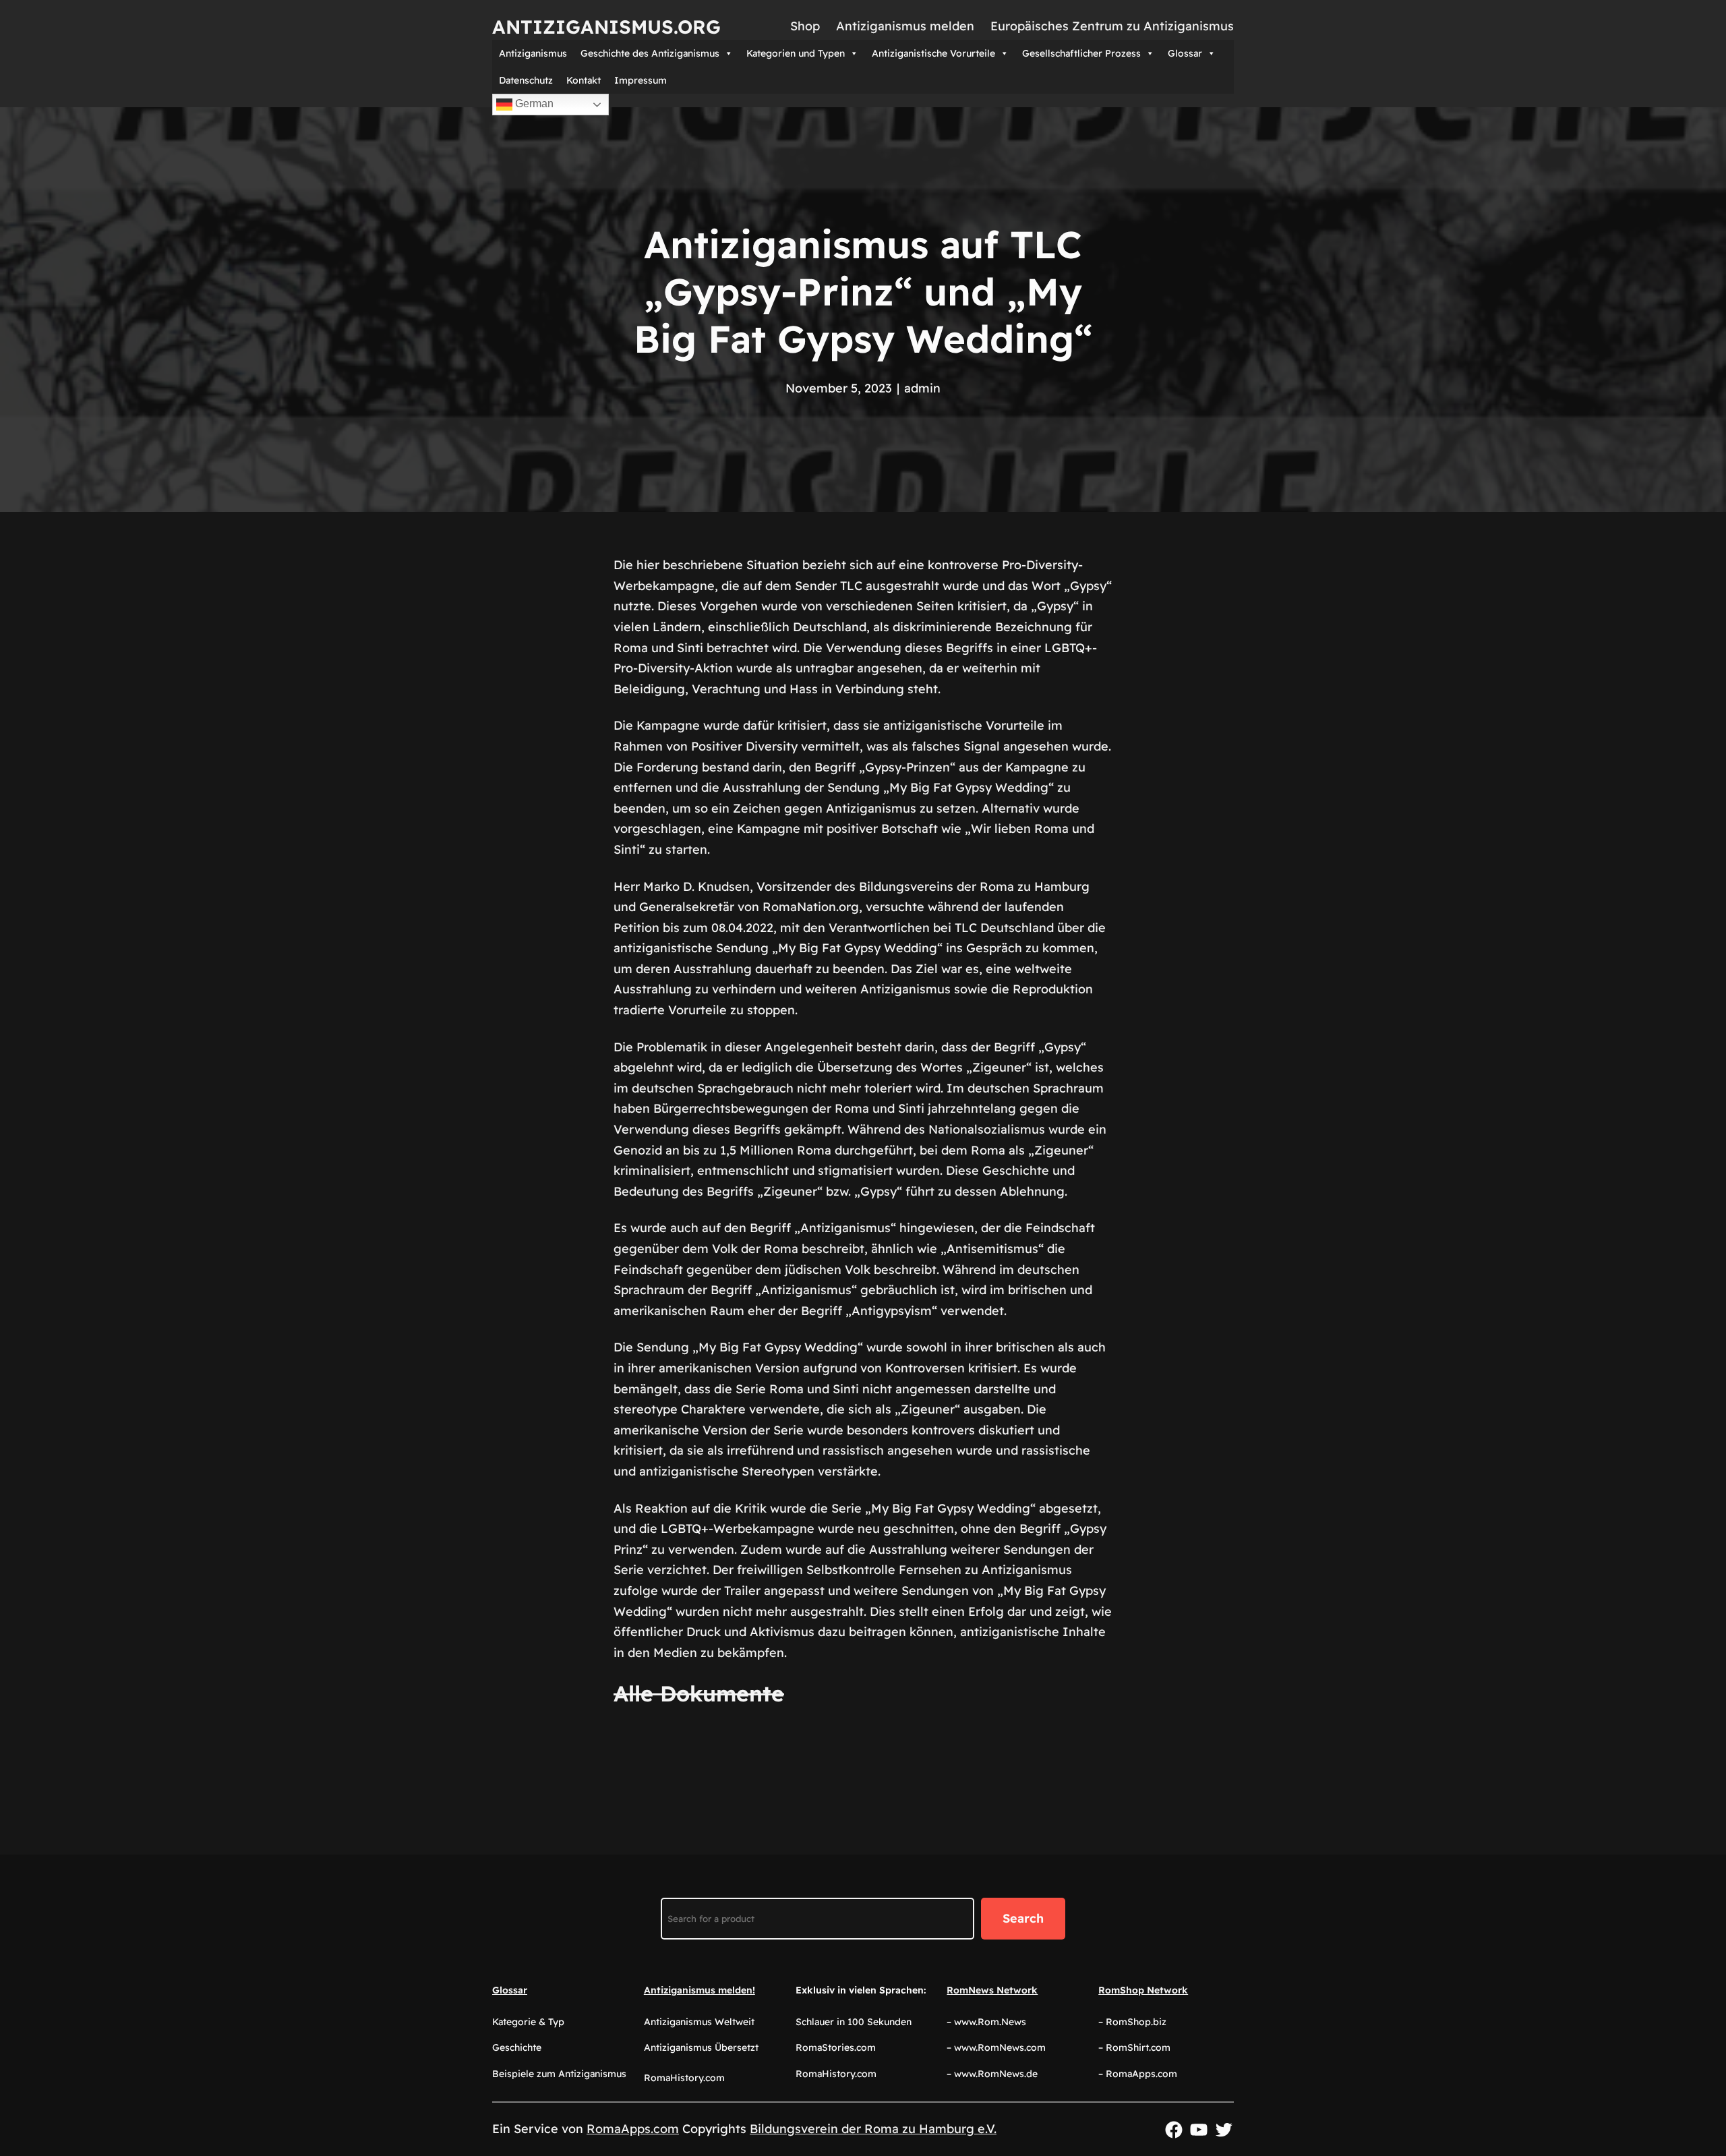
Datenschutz (526, 80)
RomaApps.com (633, 2129)
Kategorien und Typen (796, 53)
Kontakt (584, 80)
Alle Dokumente (699, 1693)
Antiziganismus (533, 53)
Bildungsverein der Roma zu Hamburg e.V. (873, 2129)
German (533, 104)
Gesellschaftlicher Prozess (1081, 53)
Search (1023, 1918)
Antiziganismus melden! (700, 1990)
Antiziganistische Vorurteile (933, 53)
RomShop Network (1143, 1990)
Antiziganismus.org (606, 27)
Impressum (641, 80)
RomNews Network (992, 1990)
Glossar (1185, 53)
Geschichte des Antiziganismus (650, 53)
